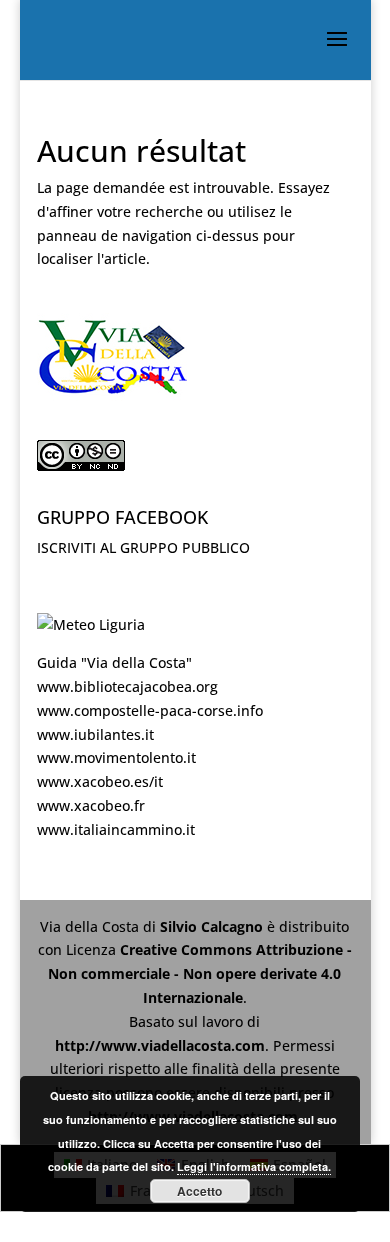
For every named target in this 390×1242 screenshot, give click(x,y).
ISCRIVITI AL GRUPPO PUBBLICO (143, 547)
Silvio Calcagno (213, 926)
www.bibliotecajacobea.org (127, 686)
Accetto (199, 1191)
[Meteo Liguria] (91, 624)
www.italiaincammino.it (116, 829)
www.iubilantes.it (95, 734)
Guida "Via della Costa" (114, 662)
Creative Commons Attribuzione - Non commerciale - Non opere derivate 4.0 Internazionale (200, 973)
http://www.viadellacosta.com (160, 1045)
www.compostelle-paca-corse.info (150, 710)
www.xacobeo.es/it (100, 781)
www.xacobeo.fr (91, 805)
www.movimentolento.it (116, 757)
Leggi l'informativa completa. (254, 1166)
